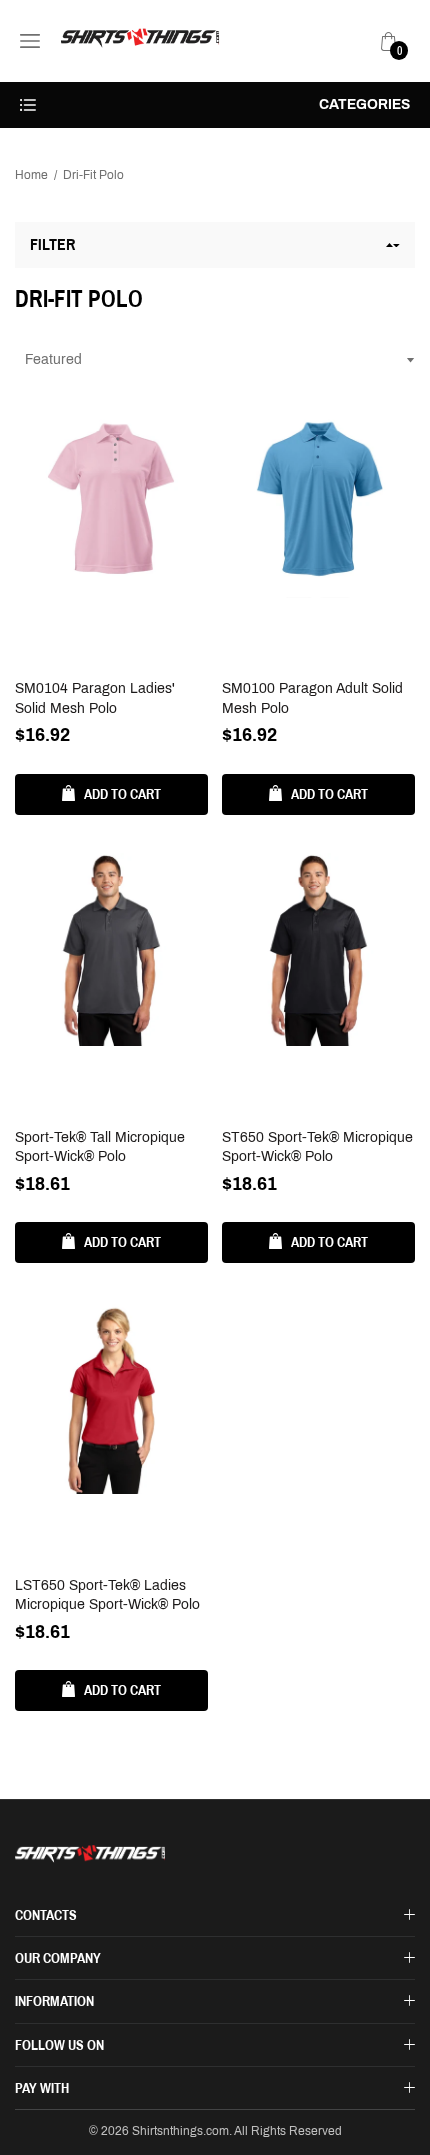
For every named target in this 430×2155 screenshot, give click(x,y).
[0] (389, 41)
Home (31, 175)
